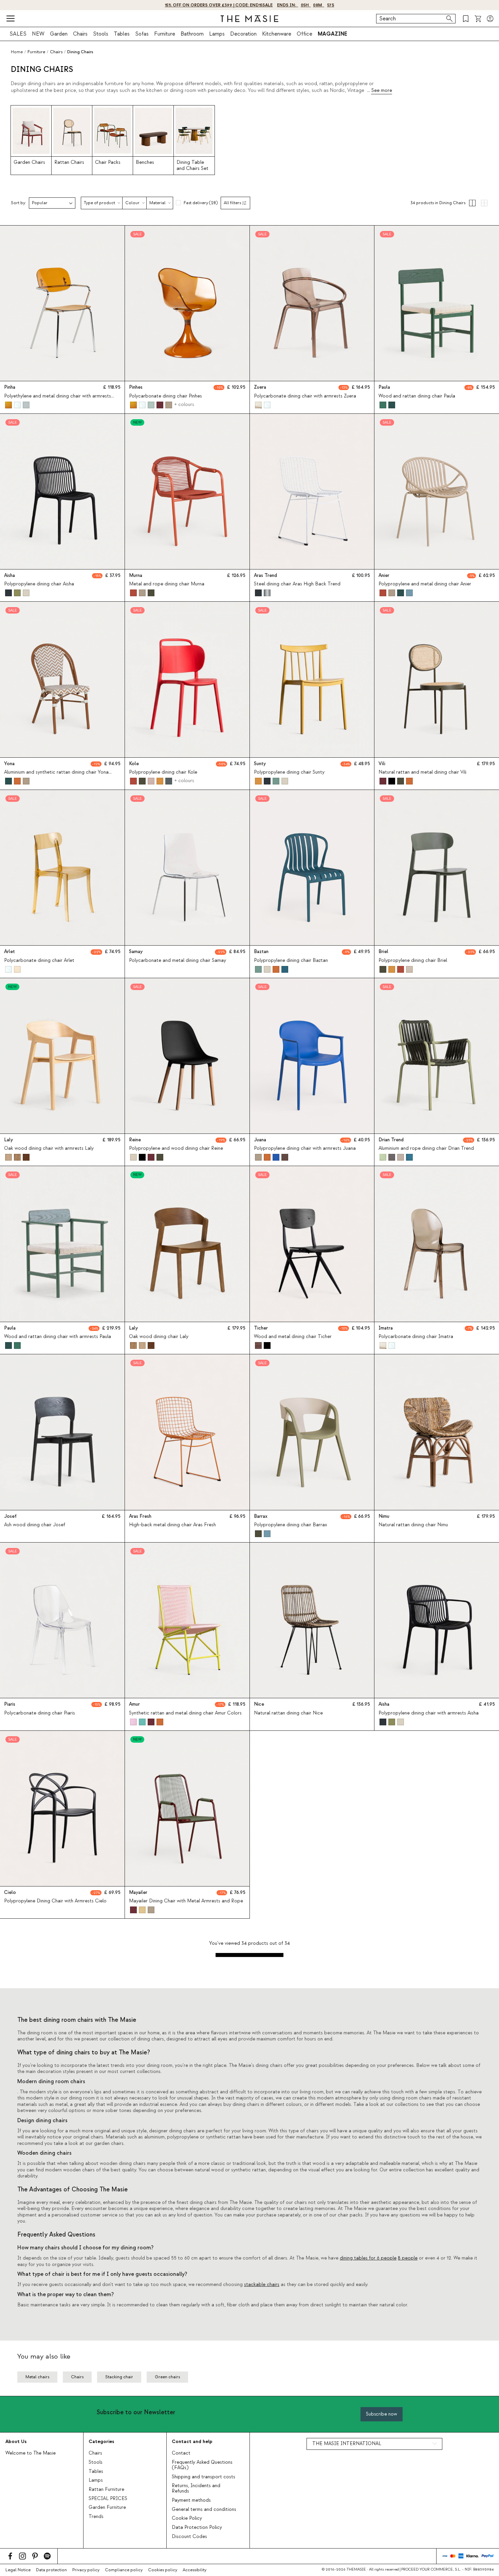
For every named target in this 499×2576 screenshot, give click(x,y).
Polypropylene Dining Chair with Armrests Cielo (55, 1901)
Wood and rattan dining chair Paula (417, 396)
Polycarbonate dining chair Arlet (39, 961)
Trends (96, 2517)
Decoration (243, 34)
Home (17, 52)
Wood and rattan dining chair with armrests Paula (58, 1337)
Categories (101, 2442)
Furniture (165, 34)
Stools (101, 34)
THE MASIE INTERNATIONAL (347, 2444)
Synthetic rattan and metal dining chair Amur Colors (185, 1713)
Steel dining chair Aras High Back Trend (297, 584)
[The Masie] (249, 19)
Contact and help (192, 2442)
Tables (122, 34)
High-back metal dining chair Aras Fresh (172, 1525)
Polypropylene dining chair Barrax (290, 1525)
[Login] (490, 19)
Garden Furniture (107, 2507)
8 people (408, 2258)
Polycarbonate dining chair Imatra (416, 1337)
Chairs (80, 34)
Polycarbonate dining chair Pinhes (165, 396)
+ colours (184, 405)
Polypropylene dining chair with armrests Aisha (429, 1713)
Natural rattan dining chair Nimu (413, 1525)
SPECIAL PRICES (108, 2499)
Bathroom (192, 34)
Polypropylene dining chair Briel (413, 961)
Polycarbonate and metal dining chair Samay (178, 961)
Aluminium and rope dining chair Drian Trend (426, 1148)
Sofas (142, 34)
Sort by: (19, 203)
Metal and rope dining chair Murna (167, 584)
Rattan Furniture (106, 2490)
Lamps (217, 34)
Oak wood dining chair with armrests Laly (49, 1148)
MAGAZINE (332, 34)
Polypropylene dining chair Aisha (39, 584)
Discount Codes (189, 2537)
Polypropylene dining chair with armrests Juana (305, 1148)
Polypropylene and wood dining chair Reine (176, 1148)
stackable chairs (262, 2285)
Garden (59, 34)
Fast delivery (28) (201, 203)
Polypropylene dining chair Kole (163, 772)
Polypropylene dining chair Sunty (289, 772)
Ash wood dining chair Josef (35, 1525)
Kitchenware (277, 34)
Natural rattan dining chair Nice (288, 1713)
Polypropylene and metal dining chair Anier (425, 584)
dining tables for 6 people (368, 2258)
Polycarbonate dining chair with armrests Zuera (305, 396)
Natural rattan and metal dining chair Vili (422, 772)
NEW (38, 34)
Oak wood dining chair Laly (159, 1337)
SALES (18, 34)
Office (304, 34)
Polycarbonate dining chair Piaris (40, 1713)
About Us (16, 2442)
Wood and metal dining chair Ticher (293, 1337)
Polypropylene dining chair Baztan (291, 961)
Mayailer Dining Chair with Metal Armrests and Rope (186, 1901)
